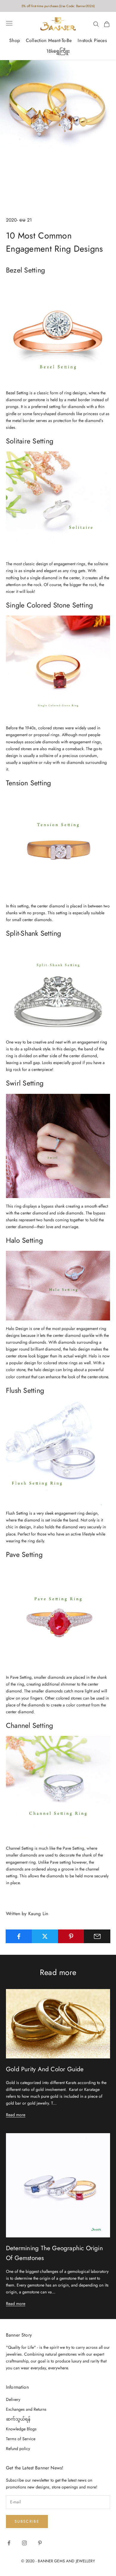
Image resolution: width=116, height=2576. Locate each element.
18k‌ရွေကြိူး (58, 51)
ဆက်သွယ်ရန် (18, 2419)
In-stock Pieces (92, 40)
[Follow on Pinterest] (40, 2543)
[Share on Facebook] (19, 1936)
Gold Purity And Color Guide (45, 2069)
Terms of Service (21, 2439)
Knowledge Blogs (21, 2429)
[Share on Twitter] (45, 1936)
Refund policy (18, 2449)
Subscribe (27, 2521)
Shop (15, 40)
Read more (16, 2115)
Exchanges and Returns (26, 2409)
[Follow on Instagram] (24, 2543)
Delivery (13, 2399)
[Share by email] (97, 1936)
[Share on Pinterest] (71, 1936)
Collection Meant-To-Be (49, 40)
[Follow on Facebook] (9, 2543)
